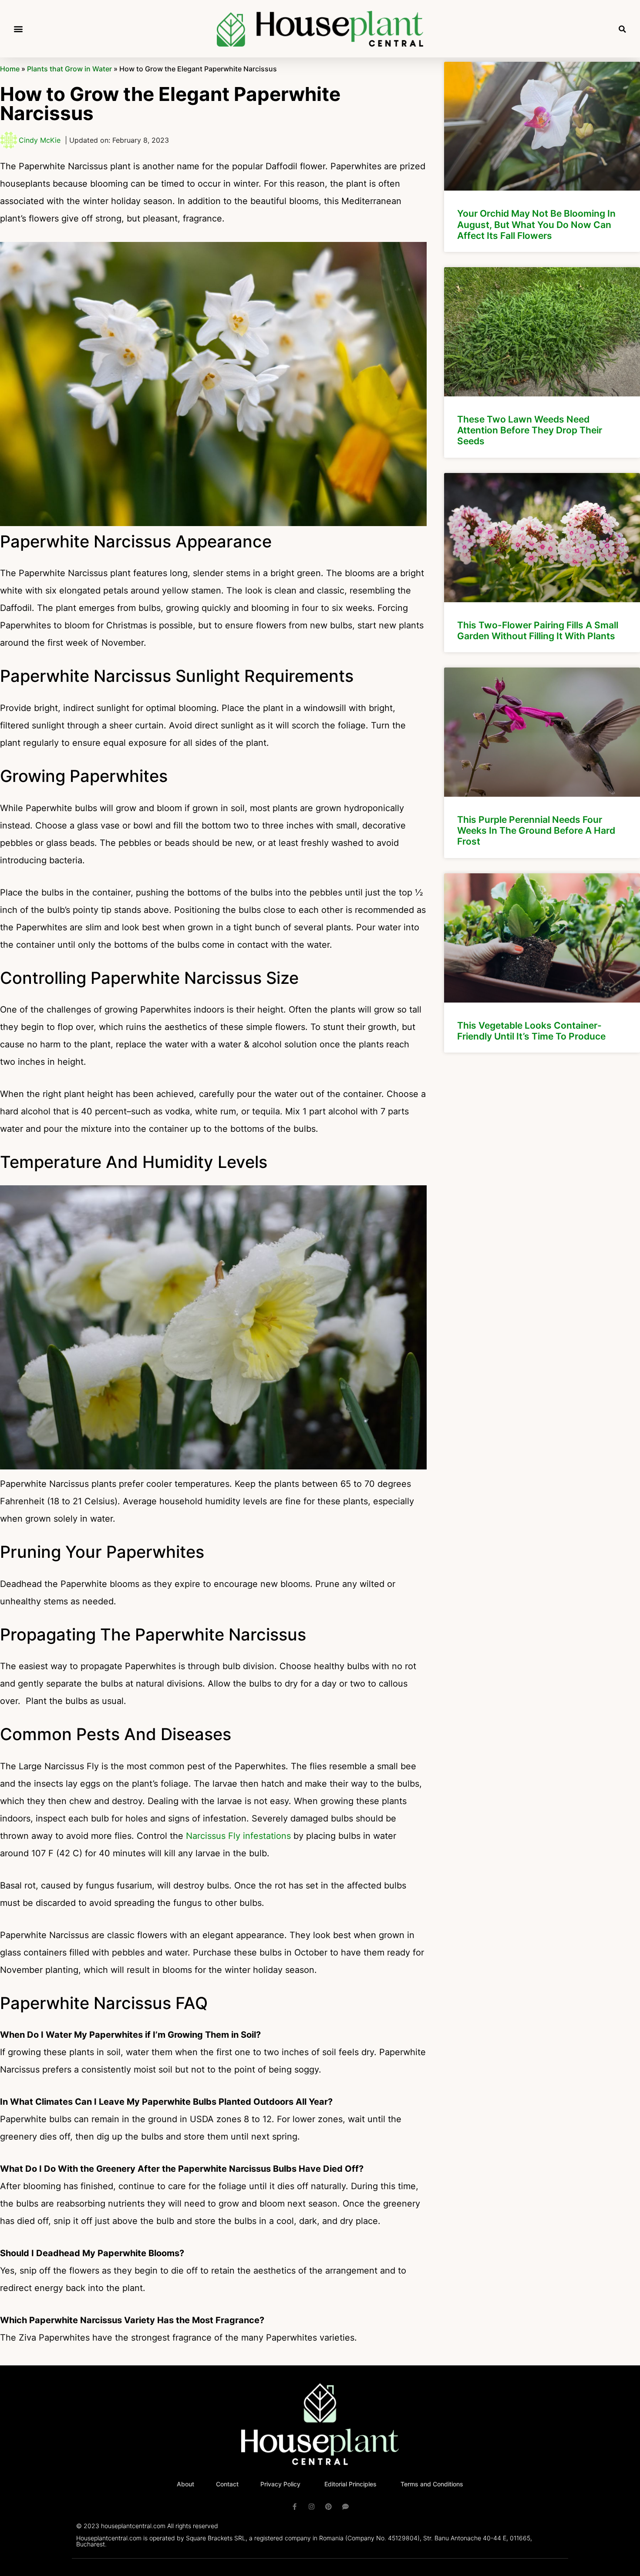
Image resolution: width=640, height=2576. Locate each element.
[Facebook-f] (295, 2507)
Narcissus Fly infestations (237, 1836)
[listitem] (542, 157)
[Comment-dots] (345, 2507)
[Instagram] (312, 2507)
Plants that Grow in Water (69, 69)
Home (10, 69)
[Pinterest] (328, 2507)
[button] (18, 29)
